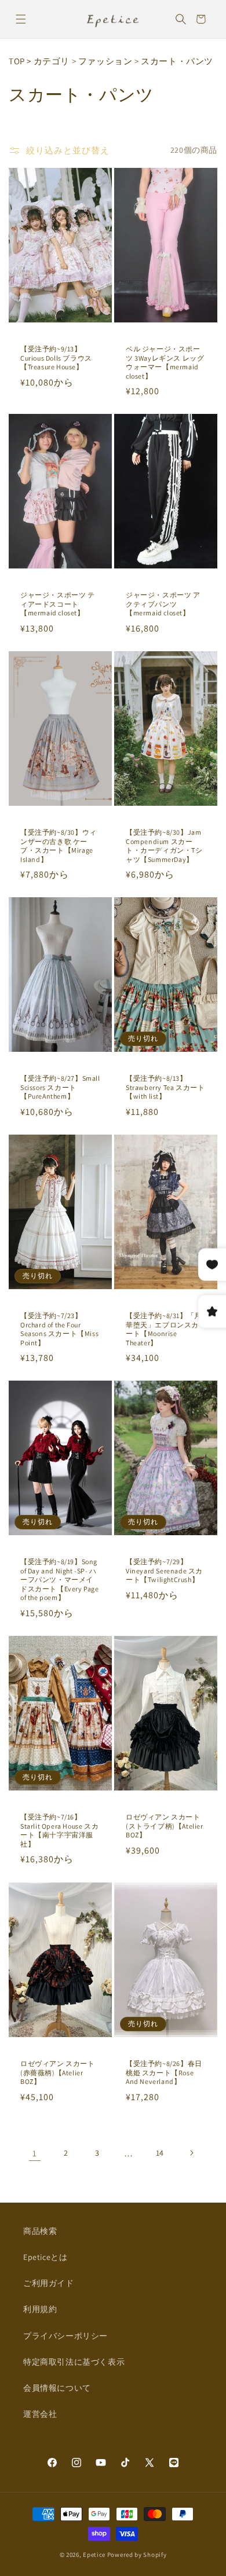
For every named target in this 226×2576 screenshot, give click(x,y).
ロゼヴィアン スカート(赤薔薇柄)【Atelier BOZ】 (58, 2072)
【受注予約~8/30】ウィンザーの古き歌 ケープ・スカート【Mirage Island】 (59, 846)
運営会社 (40, 2414)
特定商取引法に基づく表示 (74, 2362)
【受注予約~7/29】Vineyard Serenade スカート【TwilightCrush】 (164, 1570)
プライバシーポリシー (65, 2336)
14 (160, 2153)
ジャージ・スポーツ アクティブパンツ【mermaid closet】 (163, 604)
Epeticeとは (45, 2257)
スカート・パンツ (177, 61)
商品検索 (40, 2231)
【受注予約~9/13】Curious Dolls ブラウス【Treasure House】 (56, 358)
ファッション (105, 61)
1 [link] (35, 2153)
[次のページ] (191, 2153)
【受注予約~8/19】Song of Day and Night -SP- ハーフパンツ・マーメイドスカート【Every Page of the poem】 (60, 1579)
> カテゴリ (48, 61)
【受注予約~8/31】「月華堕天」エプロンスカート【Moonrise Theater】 (164, 1329)
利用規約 (40, 2309)
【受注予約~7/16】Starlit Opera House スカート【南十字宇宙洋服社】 (59, 1830)
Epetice (94, 2555)
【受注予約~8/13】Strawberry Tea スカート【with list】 (165, 1087)
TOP (17, 61)
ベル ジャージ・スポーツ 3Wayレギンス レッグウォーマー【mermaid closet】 (165, 362)
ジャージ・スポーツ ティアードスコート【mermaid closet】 (58, 604)
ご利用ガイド (49, 2283)
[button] (21, 19)
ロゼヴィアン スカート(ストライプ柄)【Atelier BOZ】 (165, 1826)
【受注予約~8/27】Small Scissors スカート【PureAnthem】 (60, 1087)
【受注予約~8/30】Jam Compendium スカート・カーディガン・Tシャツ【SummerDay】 (164, 846)
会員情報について (57, 2388)
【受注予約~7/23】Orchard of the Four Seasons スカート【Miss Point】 (59, 1329)
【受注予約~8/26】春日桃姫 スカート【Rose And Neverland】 (164, 2072)
